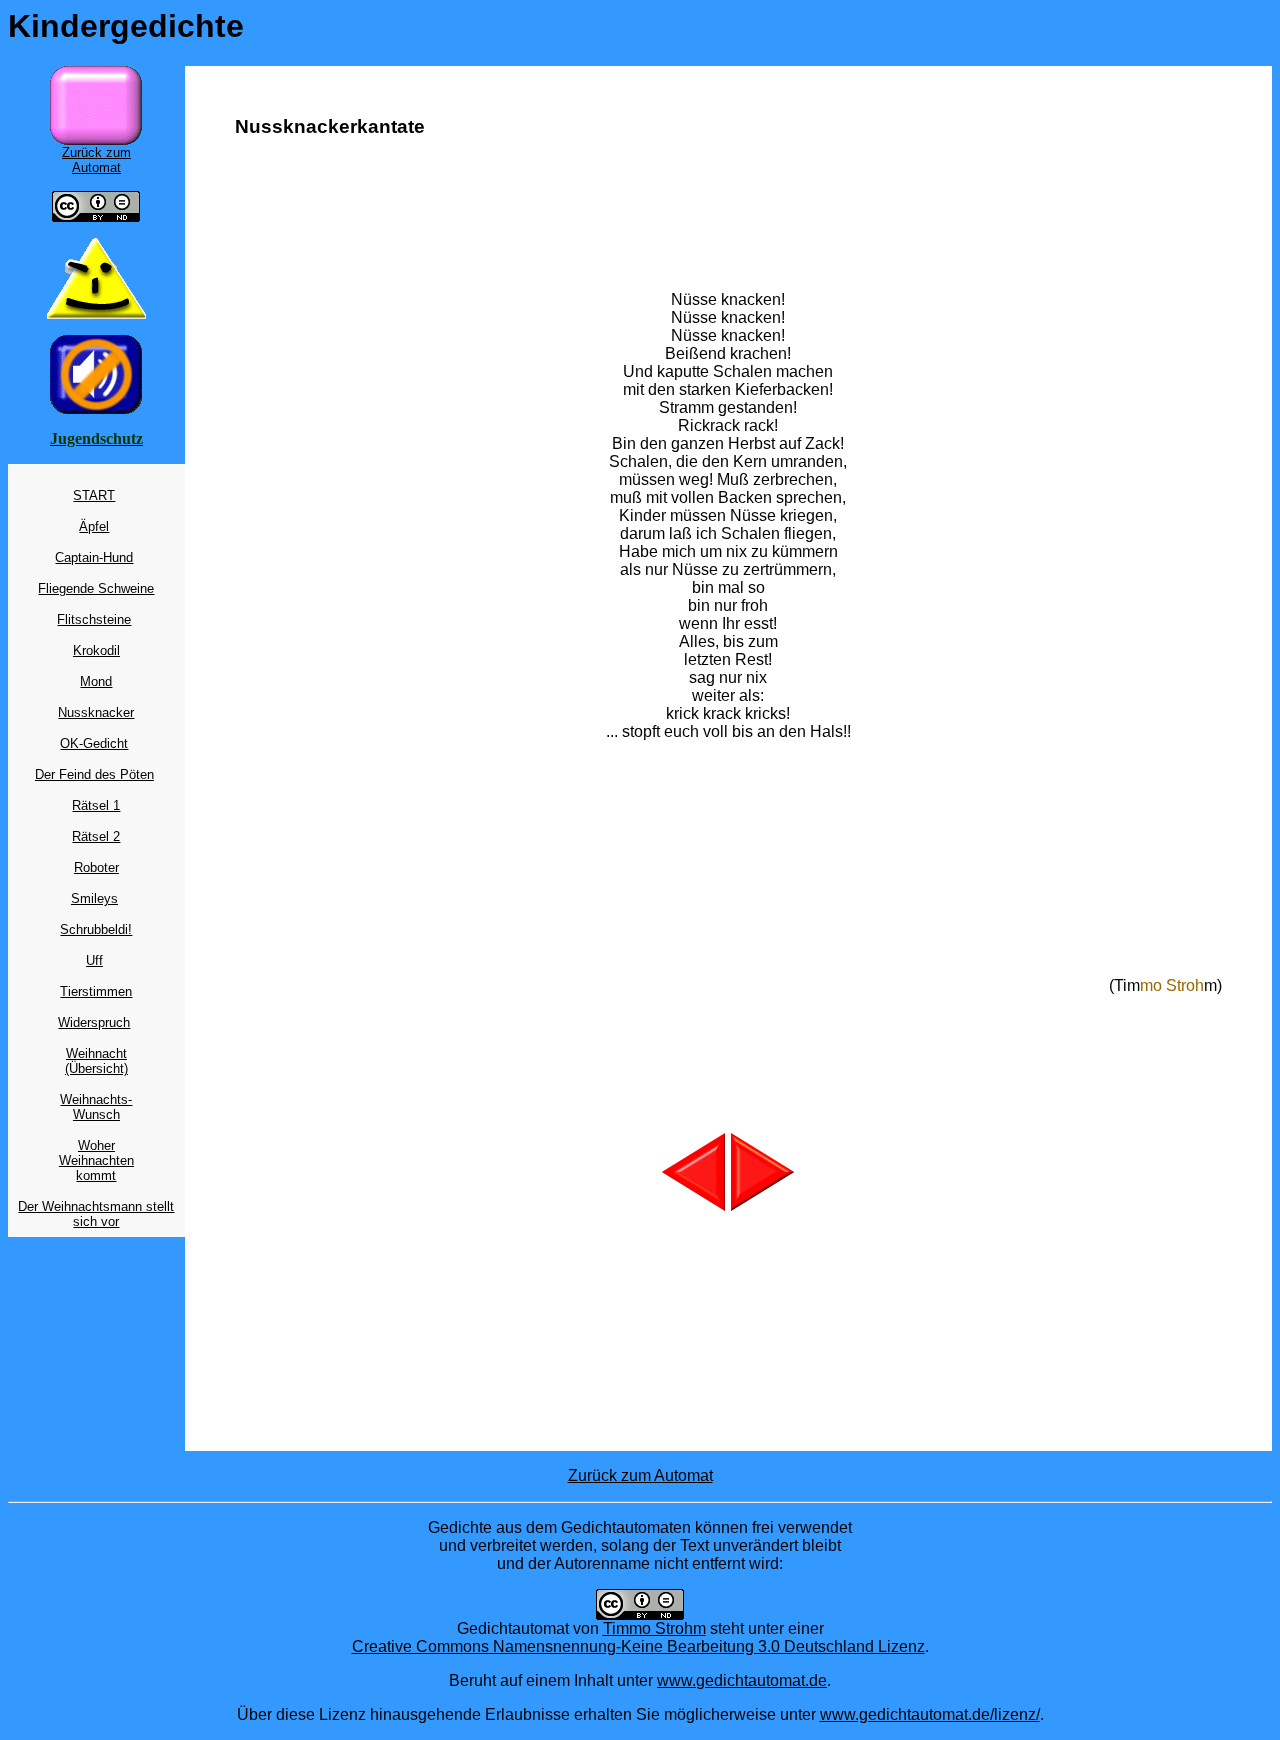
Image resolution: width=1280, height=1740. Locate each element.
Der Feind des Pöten (94, 774)
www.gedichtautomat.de (742, 1680)
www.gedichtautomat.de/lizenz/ (930, 1714)
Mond (96, 681)
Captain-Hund (94, 557)
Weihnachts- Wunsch (96, 1107)
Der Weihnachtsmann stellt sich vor (96, 1214)
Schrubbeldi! (96, 929)
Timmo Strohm (654, 1628)
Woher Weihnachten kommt (96, 1160)
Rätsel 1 (96, 805)
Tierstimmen (96, 991)
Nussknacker (96, 712)
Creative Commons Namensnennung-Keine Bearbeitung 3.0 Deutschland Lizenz (638, 1646)
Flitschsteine (94, 619)
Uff (94, 960)
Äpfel (94, 526)
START (94, 495)
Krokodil (96, 650)
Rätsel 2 (96, 836)
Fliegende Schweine (96, 588)
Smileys (94, 898)
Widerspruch (94, 1022)
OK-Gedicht (94, 743)
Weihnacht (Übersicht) (96, 1061)
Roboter (96, 867)
